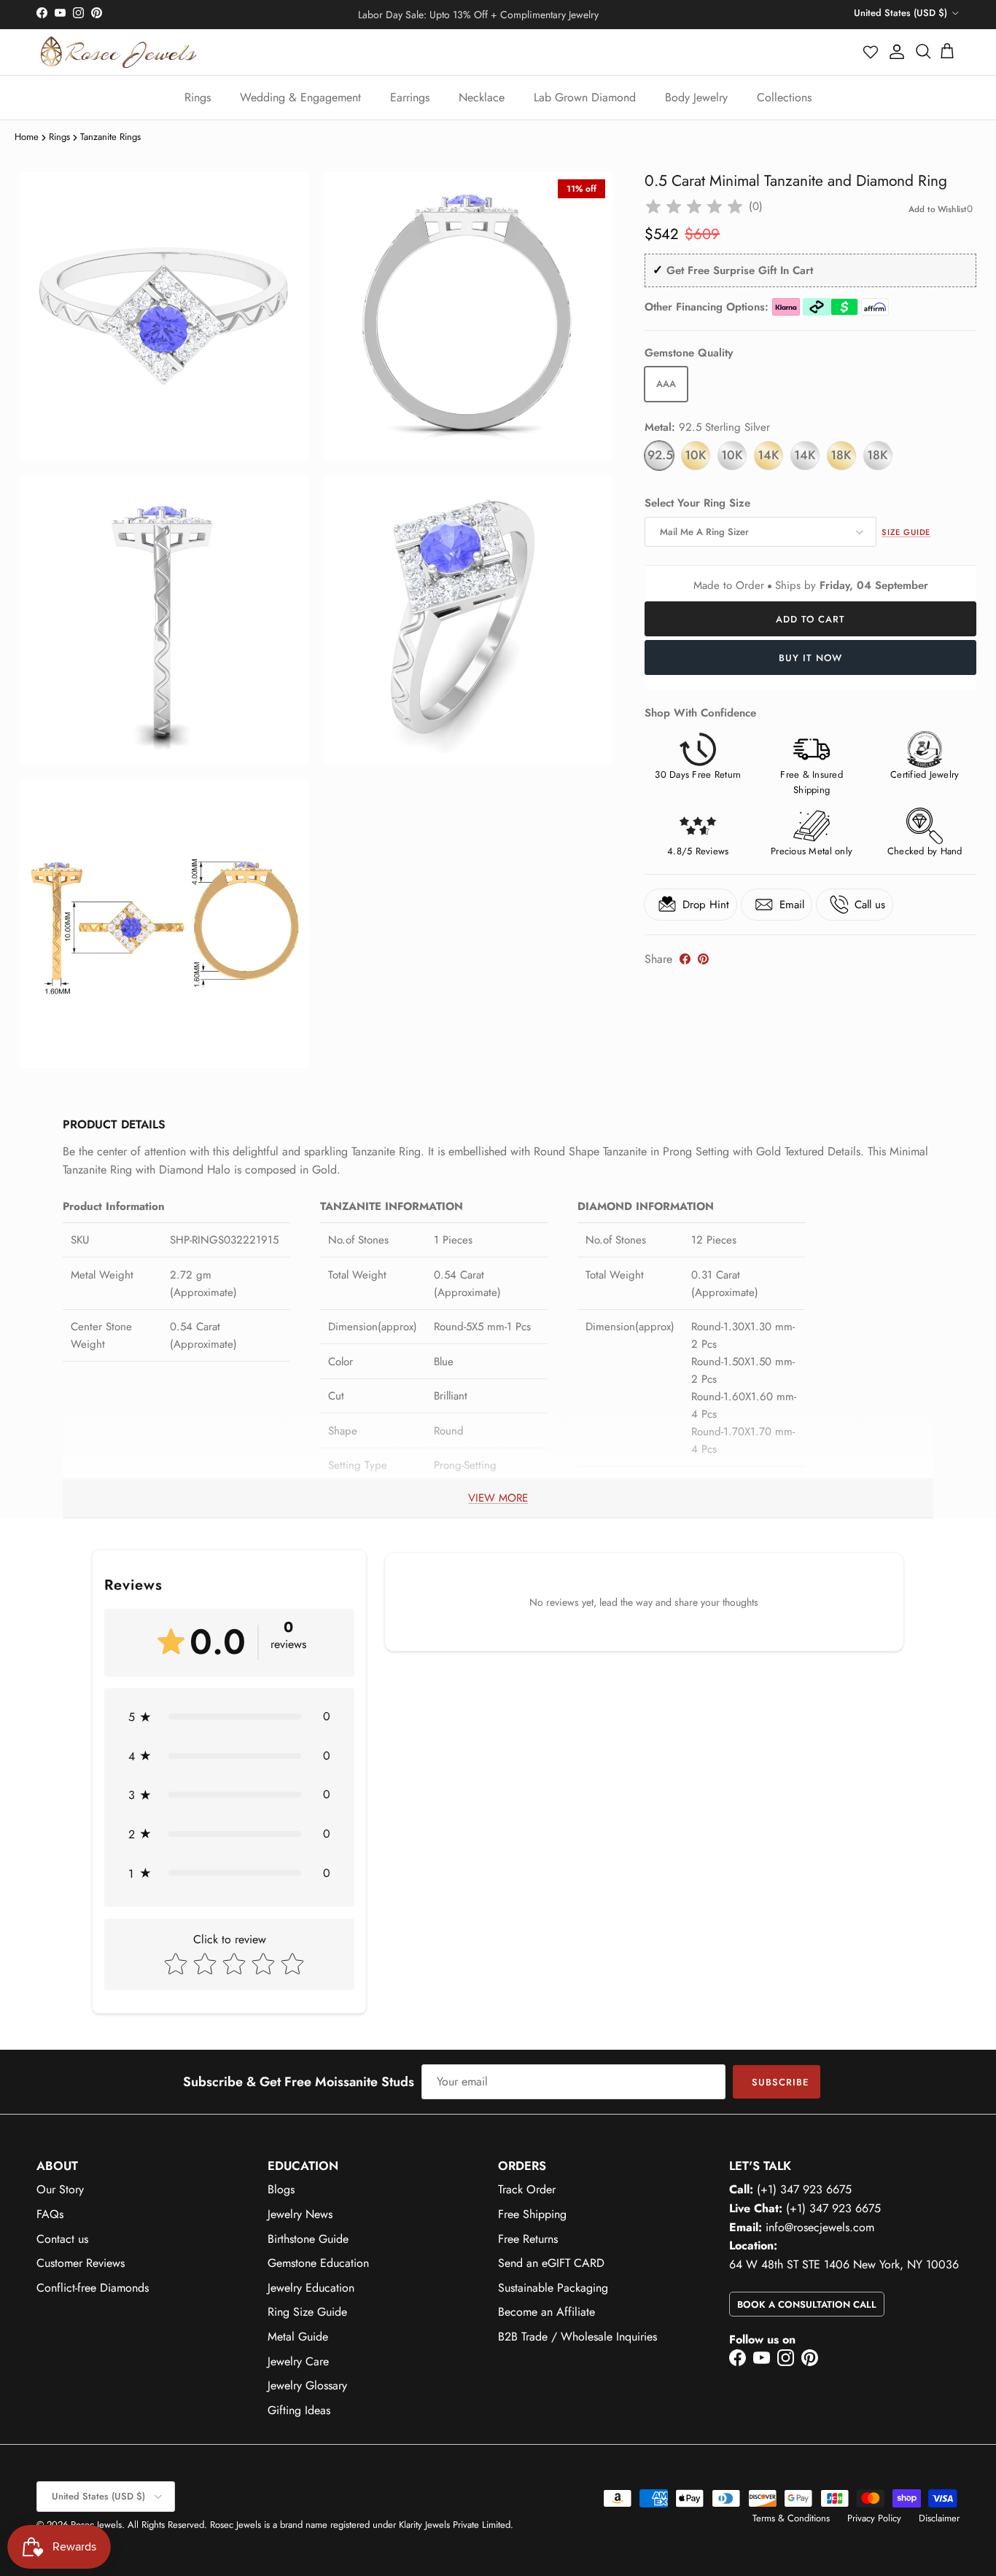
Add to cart (810, 619)
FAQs (50, 2214)
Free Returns (528, 2239)
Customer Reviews (81, 2263)
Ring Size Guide (307, 2312)
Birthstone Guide (308, 2239)
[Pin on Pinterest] (703, 959)
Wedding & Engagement (300, 97)
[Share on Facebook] (685, 959)
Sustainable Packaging (553, 2288)
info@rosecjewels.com (820, 2227)
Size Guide (906, 532)
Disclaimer (939, 2518)
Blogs (281, 2189)
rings (59, 137)
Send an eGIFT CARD (551, 2263)
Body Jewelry (696, 97)
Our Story (60, 2189)
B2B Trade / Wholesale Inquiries (577, 2337)
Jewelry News (300, 2214)
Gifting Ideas (299, 2410)
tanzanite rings (110, 137)
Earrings (410, 97)
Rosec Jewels (96, 2525)
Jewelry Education (311, 2288)
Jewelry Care (298, 2361)
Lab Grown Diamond (585, 97)
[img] (694, 207)
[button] (871, 52)
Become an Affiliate (546, 2312)
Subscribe (780, 2082)
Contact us (62, 2239)
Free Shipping (532, 2214)
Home (27, 137)
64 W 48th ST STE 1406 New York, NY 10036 (844, 2264)
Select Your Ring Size (697, 503)
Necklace (482, 97)
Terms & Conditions (791, 2518)
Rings (198, 97)
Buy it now (810, 658)
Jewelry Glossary (307, 2385)
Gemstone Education (318, 2263)
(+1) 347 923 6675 (804, 2189)
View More (498, 1498)
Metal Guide (298, 2337)
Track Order (527, 2189)
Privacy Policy (874, 2518)
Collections (784, 97)
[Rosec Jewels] (118, 52)
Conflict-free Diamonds (93, 2288)
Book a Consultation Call (807, 2304)
